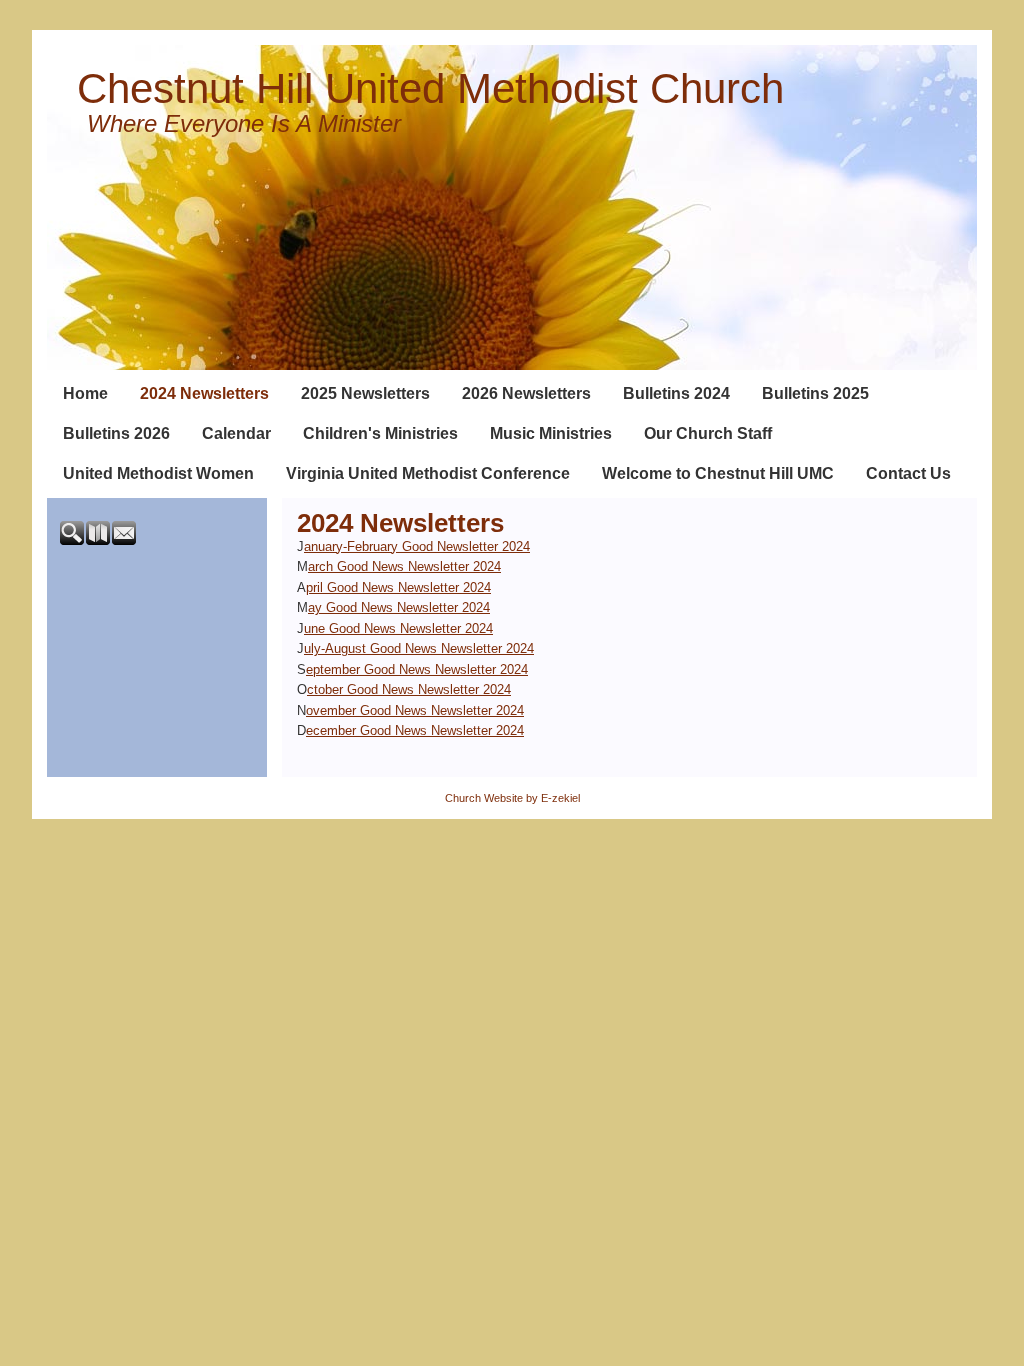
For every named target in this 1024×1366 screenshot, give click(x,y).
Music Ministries (551, 433)
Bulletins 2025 (815, 393)
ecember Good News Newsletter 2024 (415, 730)
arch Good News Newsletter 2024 (404, 566)
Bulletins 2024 (676, 393)
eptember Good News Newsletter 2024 (417, 669)
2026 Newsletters (526, 393)
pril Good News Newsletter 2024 (398, 587)
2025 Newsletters (365, 393)
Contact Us (908, 473)
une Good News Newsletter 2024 (398, 628)
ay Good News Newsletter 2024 (399, 607)
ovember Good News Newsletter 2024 (415, 710)
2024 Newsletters (204, 393)
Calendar (236, 433)
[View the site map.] (99, 540)
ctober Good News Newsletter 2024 (409, 689)
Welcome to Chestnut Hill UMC (718, 473)
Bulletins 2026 (116, 433)
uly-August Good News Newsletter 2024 (419, 648)
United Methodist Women (158, 473)
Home (85, 393)
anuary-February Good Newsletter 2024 (417, 546)
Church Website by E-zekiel (512, 798)
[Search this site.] (73, 540)
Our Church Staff (708, 433)
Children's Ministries (380, 433)
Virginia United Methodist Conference (428, 473)
